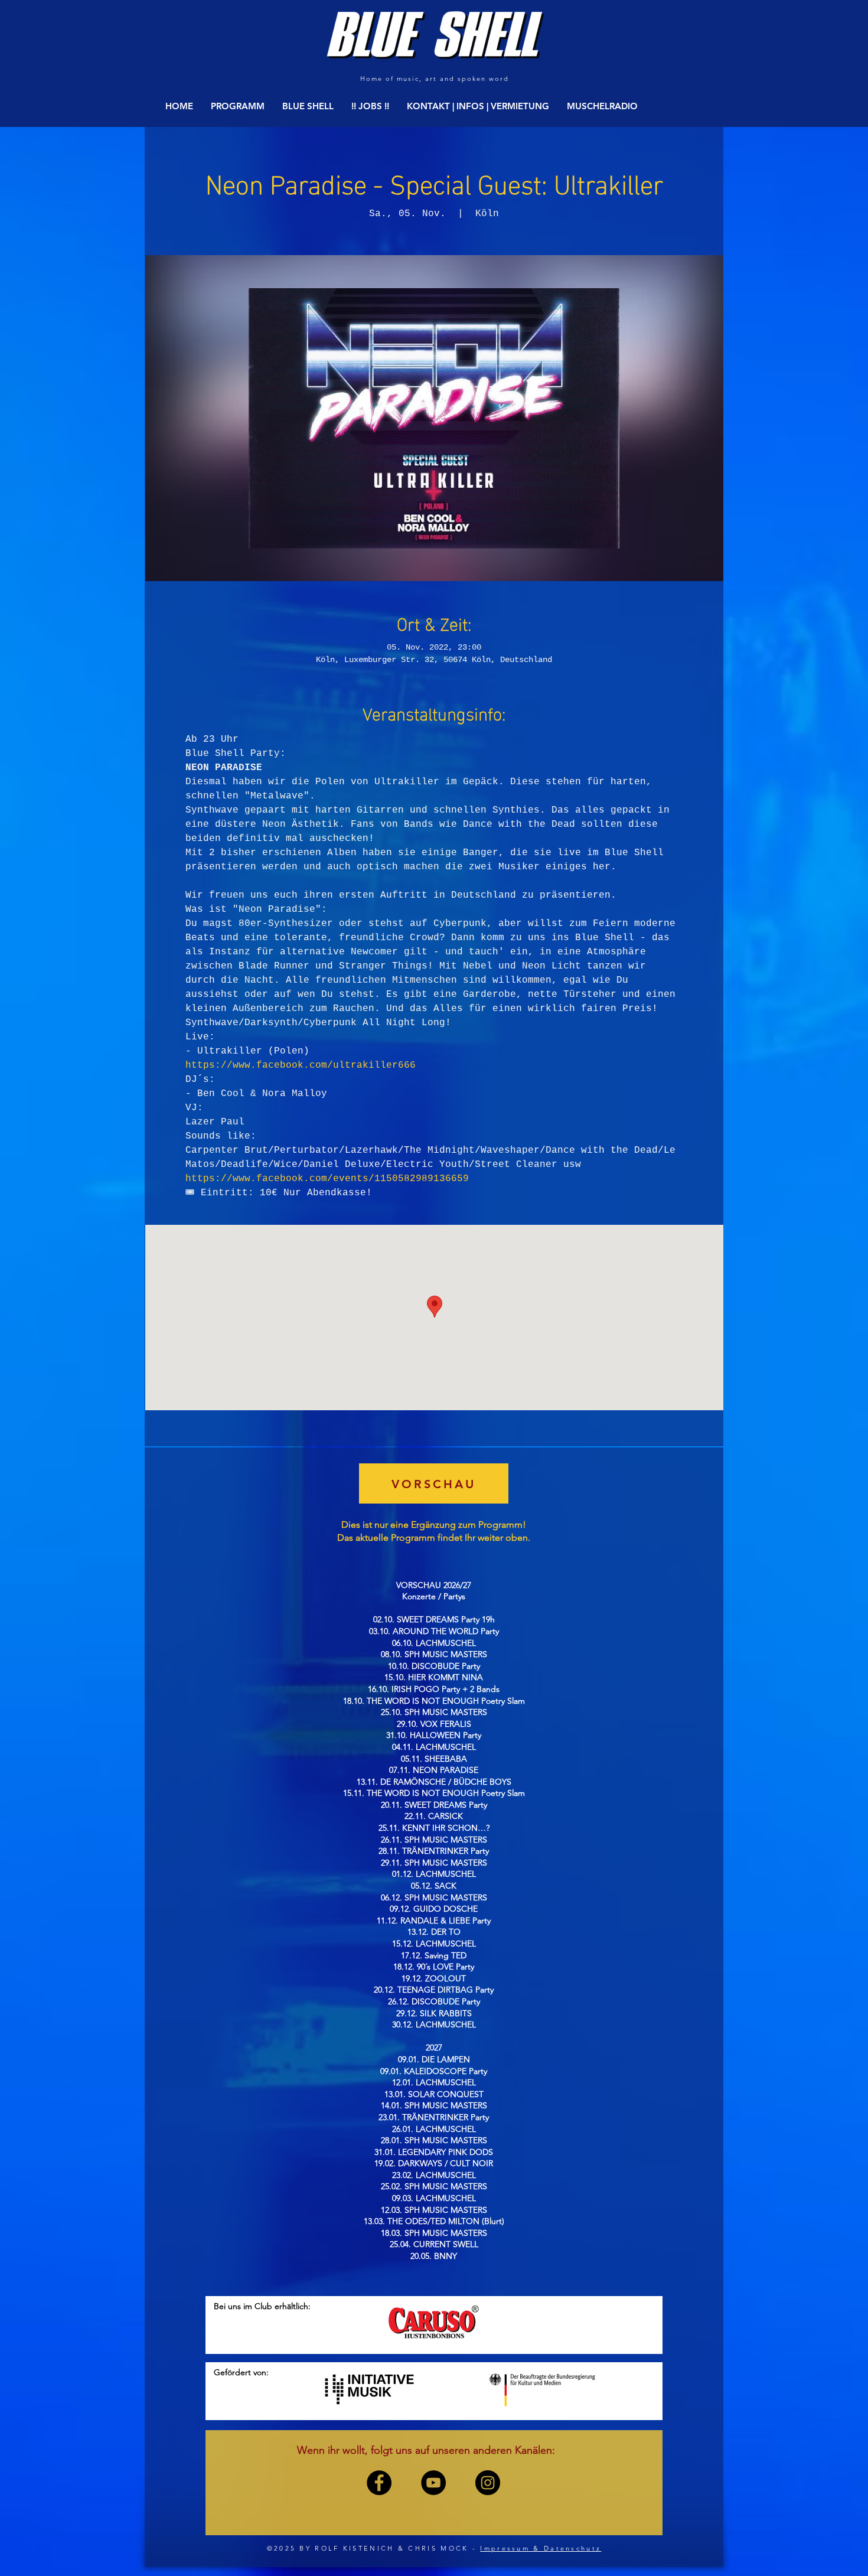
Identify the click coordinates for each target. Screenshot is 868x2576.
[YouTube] (433, 2483)
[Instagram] (488, 2483)
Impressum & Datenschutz (541, 2548)
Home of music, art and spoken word (434, 79)
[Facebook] (379, 2483)
